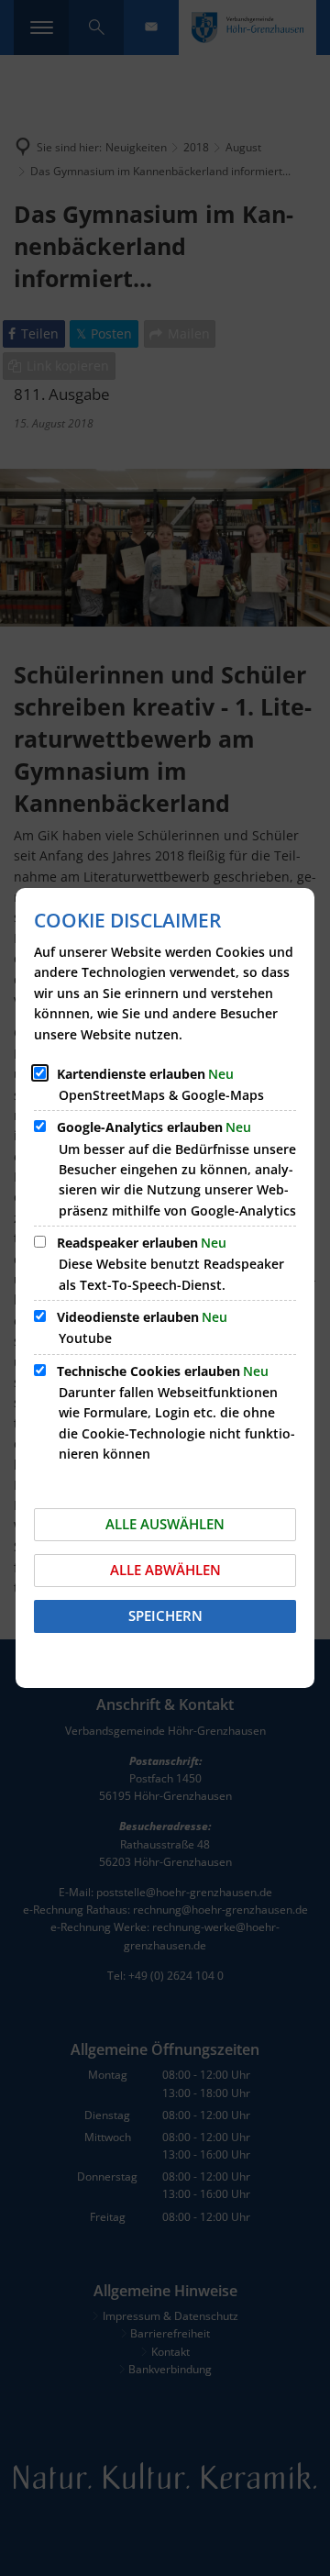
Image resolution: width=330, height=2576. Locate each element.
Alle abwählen (165, 1570)
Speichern (165, 1616)
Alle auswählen (165, 1524)
